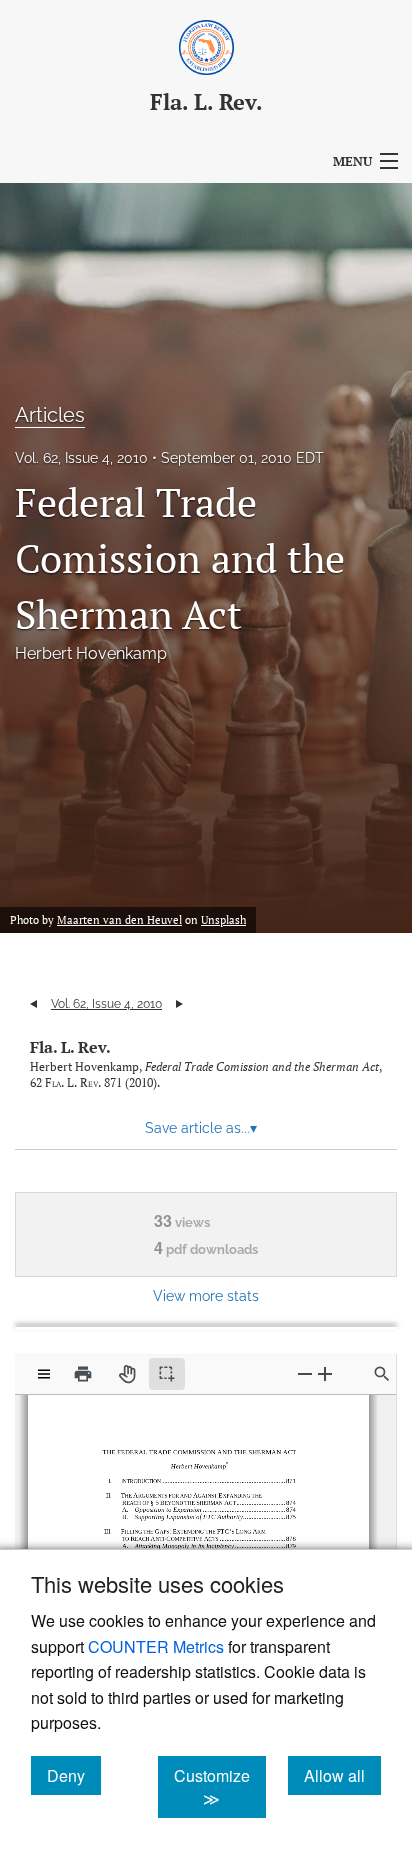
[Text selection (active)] (167, 1374)
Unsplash (223, 920)
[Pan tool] (127, 1374)
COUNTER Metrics (156, 1646)
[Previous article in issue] (33, 1004)
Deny (74, 1775)
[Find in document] (382, 1374)
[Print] (83, 1374)
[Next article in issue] (179, 1004)
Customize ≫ (220, 1787)
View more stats (206, 1295)
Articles (50, 415)
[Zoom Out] (305, 1373)
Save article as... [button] (201, 1128)
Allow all (342, 1775)
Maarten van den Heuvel (119, 920)
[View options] (44, 1374)
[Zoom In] (325, 1373)
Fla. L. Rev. (70, 1047)
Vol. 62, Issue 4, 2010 (81, 458)
